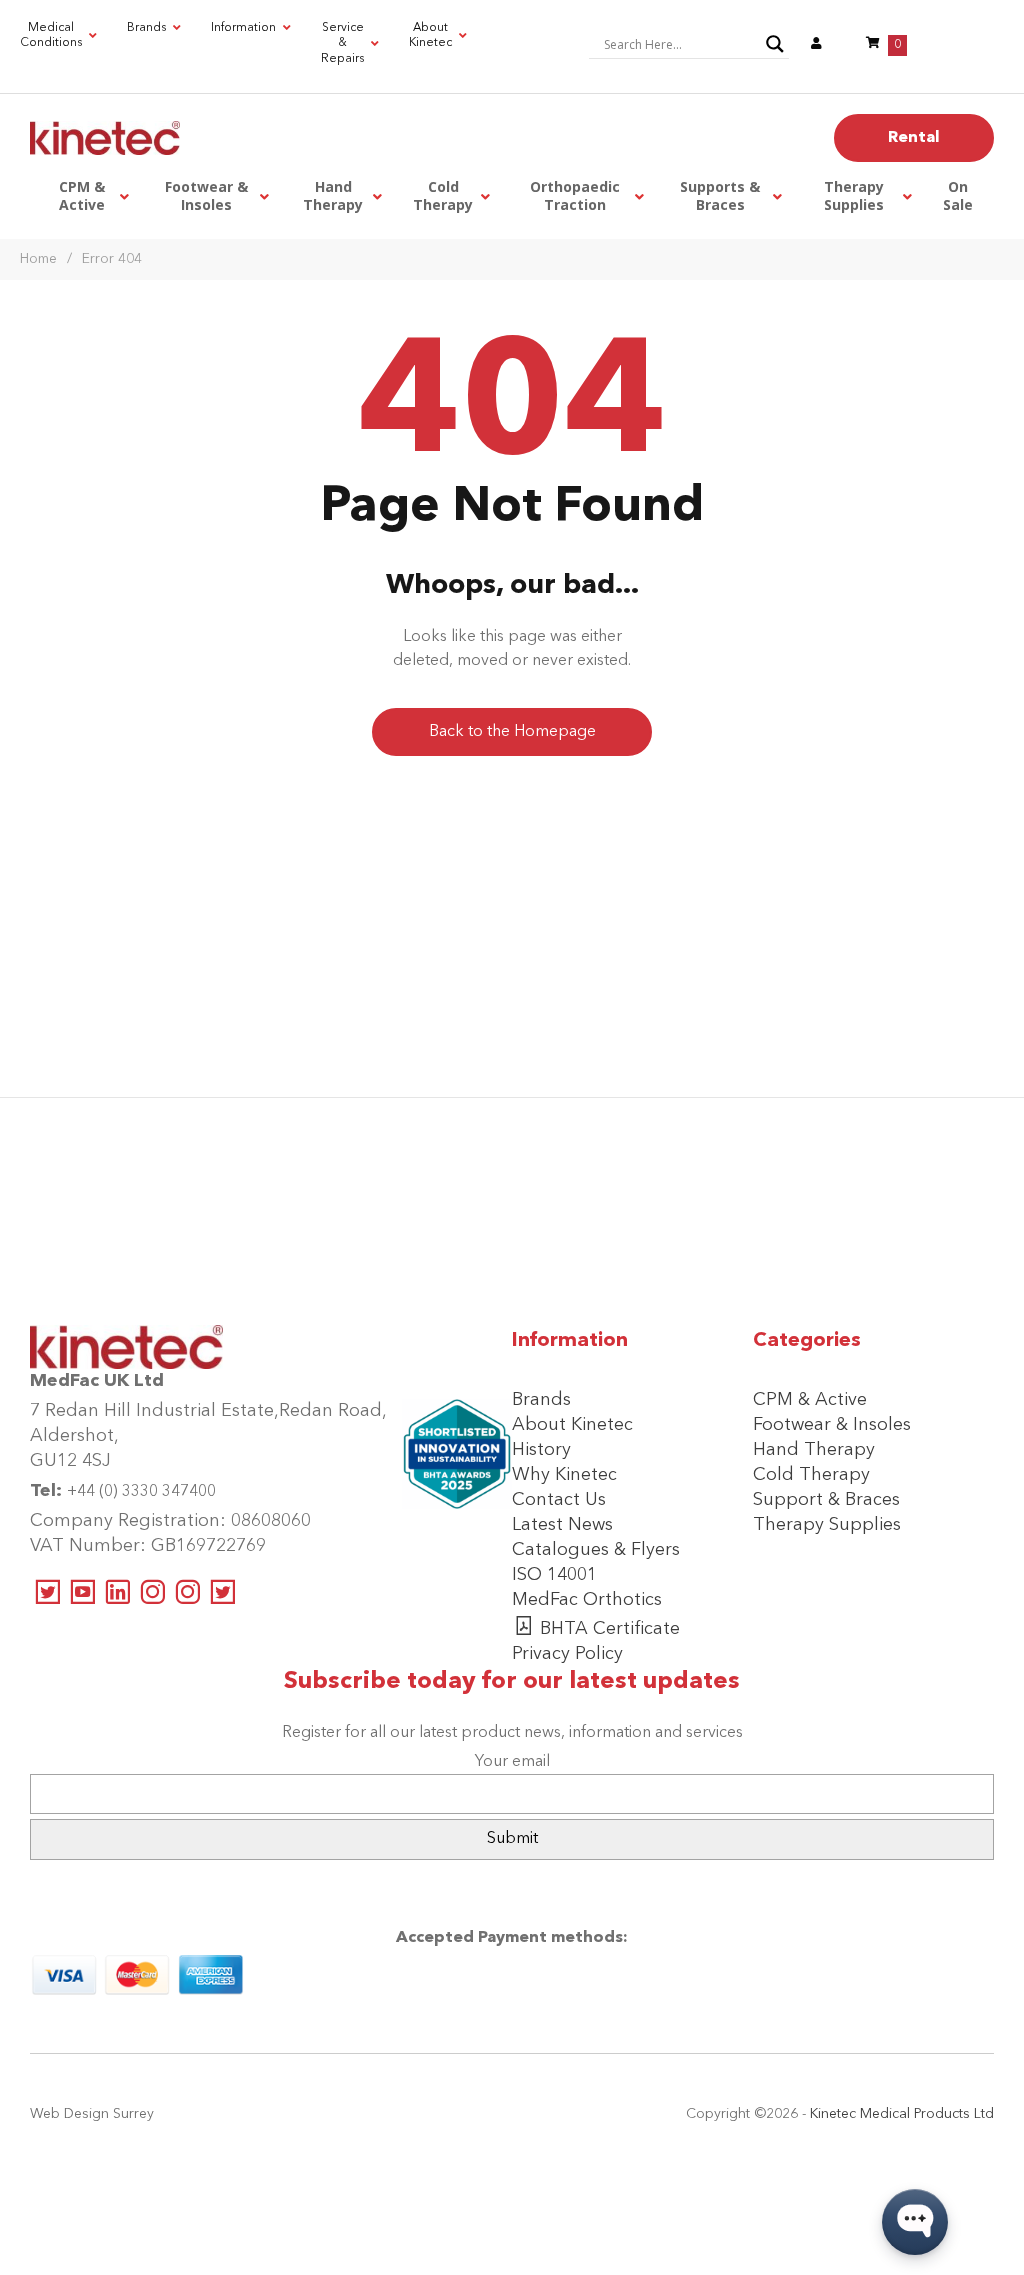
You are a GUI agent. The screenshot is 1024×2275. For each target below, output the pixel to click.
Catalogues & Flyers (596, 1550)
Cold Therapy (811, 1475)
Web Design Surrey (92, 2114)
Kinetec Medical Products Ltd (902, 2114)
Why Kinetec (564, 1475)
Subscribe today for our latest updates (512, 1682)
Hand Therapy (814, 1450)
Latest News (562, 1525)
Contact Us (559, 1500)
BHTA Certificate (610, 1629)
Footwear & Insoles (832, 1425)
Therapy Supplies (827, 1525)
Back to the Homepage (512, 732)
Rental (914, 138)
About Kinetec (572, 1425)
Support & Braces (826, 1500)
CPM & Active (810, 1400)
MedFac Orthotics (587, 1600)
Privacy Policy (567, 1654)
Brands (541, 1400)
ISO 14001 (554, 1575)
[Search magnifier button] (775, 44)
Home (38, 259)
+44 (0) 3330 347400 (141, 1492)
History (541, 1450)
